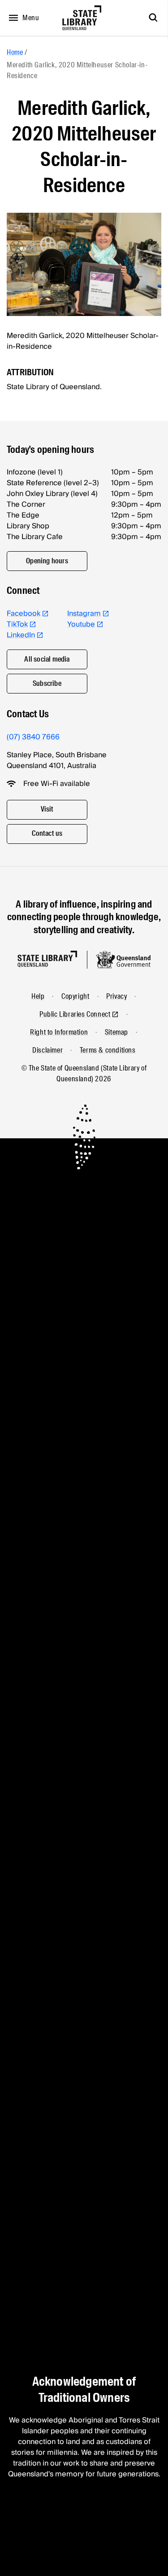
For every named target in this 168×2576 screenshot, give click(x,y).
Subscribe (47, 683)
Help (38, 996)
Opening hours (47, 561)
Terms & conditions (108, 1050)
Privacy (116, 996)
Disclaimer (47, 1050)
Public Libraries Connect (75, 1014)
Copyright (75, 996)
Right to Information (59, 1032)
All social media (47, 659)
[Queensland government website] (123, 960)
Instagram (84, 614)
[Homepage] (47, 959)
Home (15, 52)
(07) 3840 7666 (33, 737)
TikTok (17, 624)
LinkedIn (21, 635)
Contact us (47, 833)
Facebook (24, 614)
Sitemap (116, 1032)
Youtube (81, 624)
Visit (47, 809)
